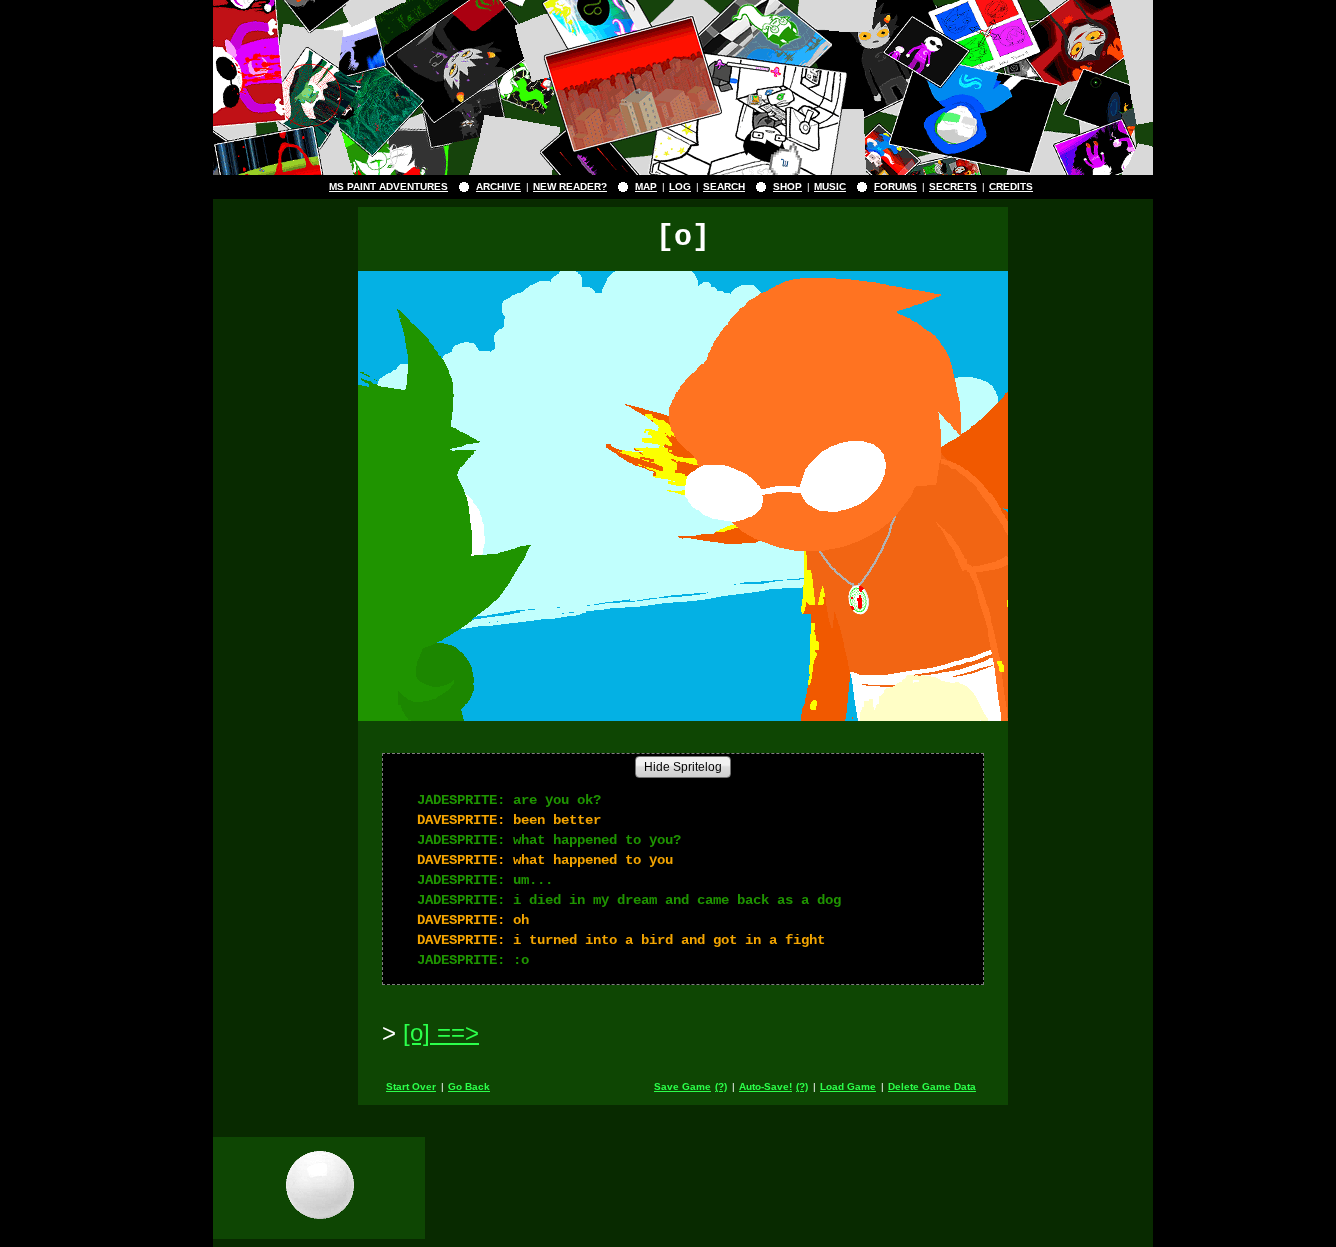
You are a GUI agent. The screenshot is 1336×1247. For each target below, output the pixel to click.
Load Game (848, 1086)
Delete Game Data (932, 1086)
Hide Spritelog (683, 767)
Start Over (411, 1086)
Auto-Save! (765, 1086)
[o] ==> (441, 1032)
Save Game (682, 1086)
